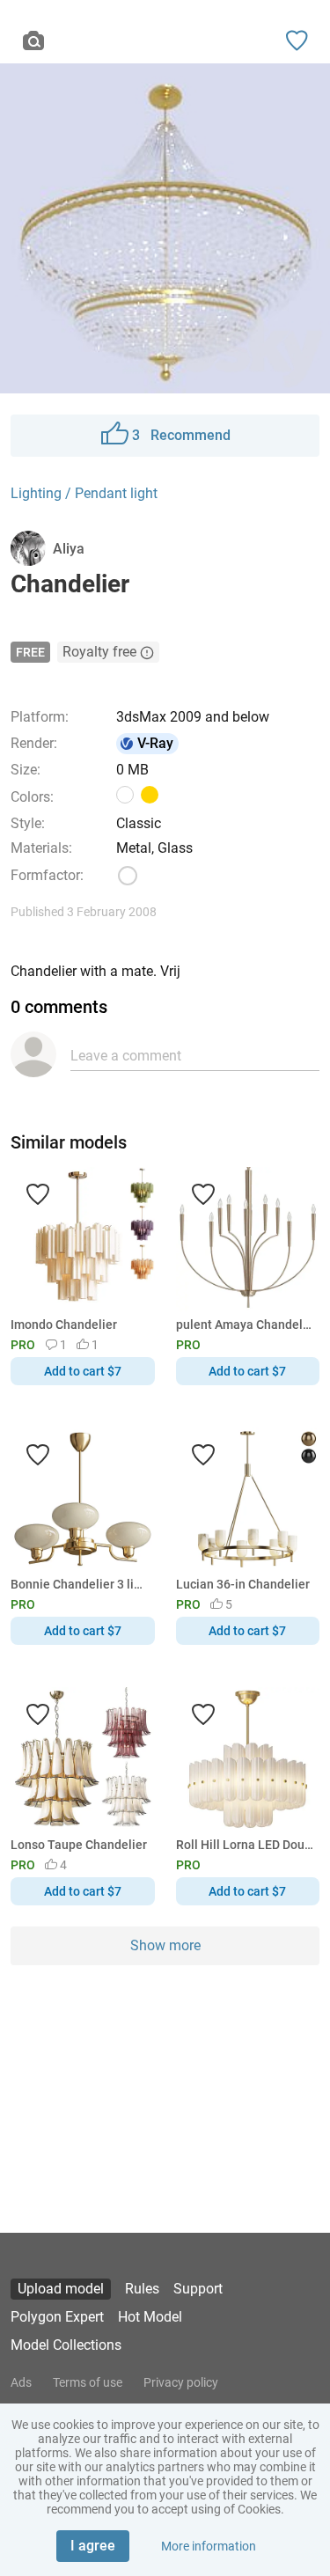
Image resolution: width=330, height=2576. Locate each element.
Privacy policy (181, 2382)
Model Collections (66, 2345)
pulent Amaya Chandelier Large (245, 1325)
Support (198, 2289)
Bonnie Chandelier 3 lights (80, 1584)
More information (209, 2546)
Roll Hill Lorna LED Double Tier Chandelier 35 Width (245, 1845)
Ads (21, 2382)
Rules (142, 2289)
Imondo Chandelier (64, 1325)
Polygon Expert (57, 2317)
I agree (93, 2546)
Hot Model (150, 2317)
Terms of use (88, 2382)
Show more (165, 1945)
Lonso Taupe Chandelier (79, 1845)
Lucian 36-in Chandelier (243, 1584)
